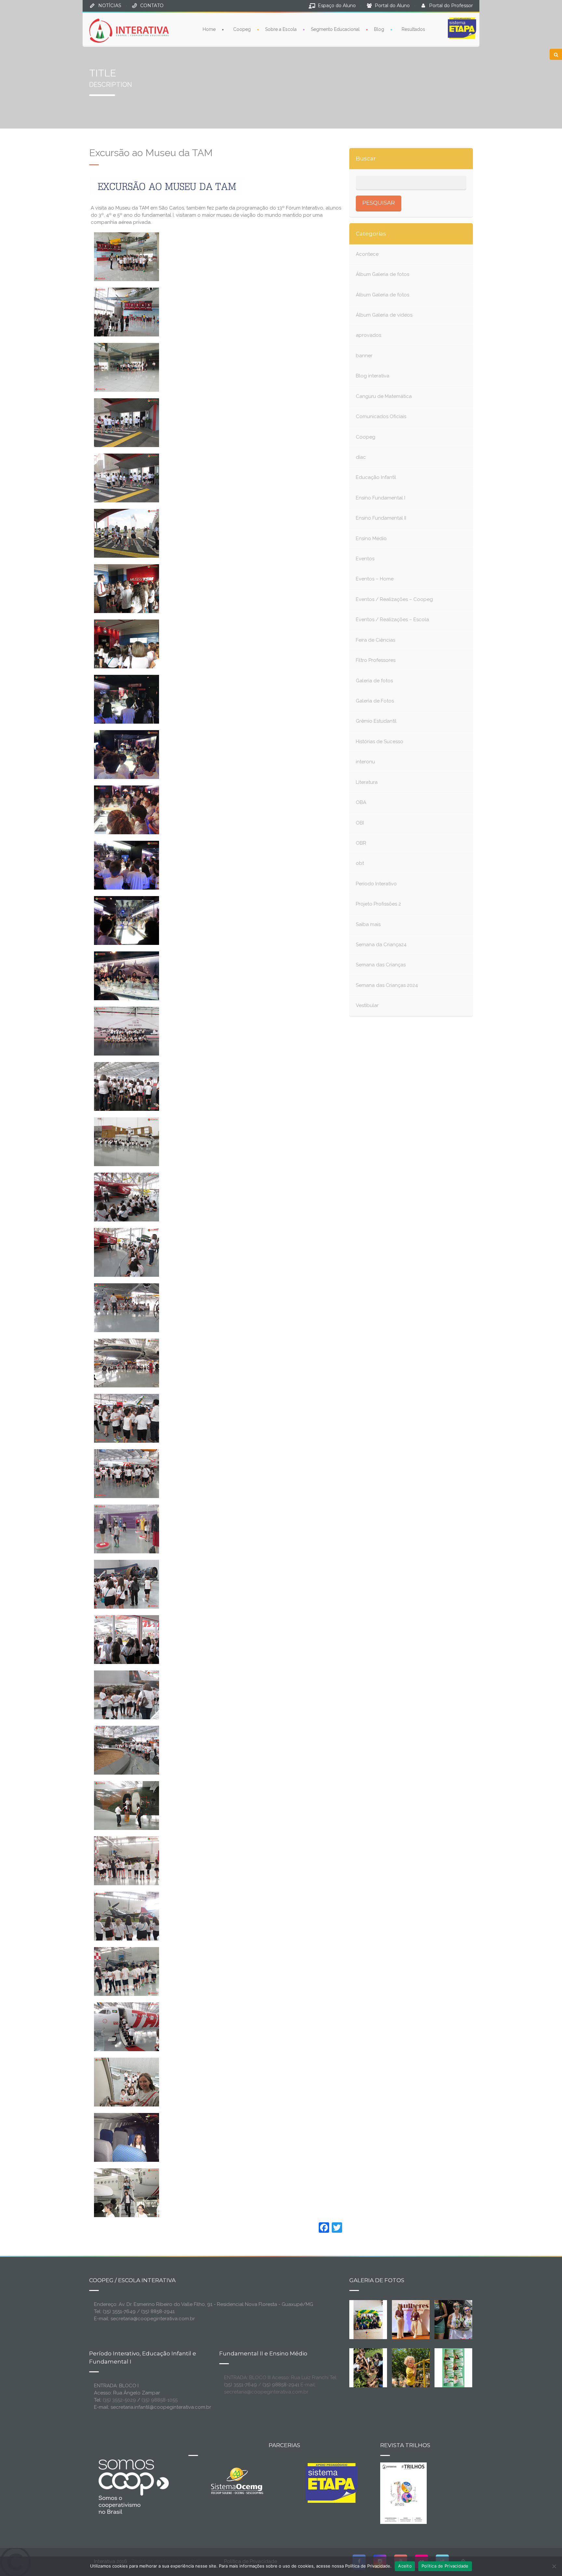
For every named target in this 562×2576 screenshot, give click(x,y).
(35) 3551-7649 (241, 2385)
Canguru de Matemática (384, 396)
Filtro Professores (376, 660)
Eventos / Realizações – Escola (392, 620)
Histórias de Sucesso (380, 742)
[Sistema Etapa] (331, 2485)
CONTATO (152, 6)
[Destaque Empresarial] (133, 2487)
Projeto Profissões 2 (378, 904)
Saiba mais (368, 924)
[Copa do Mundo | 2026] (368, 2319)
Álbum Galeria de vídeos (384, 315)
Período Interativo (376, 884)
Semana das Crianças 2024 (387, 985)
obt (360, 863)
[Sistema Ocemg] (237, 2480)
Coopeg (242, 29)
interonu (365, 762)
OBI (360, 823)
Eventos (365, 559)
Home (209, 29)
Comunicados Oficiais (381, 416)
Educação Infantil (376, 477)
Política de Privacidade (445, 2566)
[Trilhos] (403, 2493)
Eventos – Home (375, 579)
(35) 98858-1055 (160, 2400)
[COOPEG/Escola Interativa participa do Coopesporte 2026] (464, 2319)
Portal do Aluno (392, 6)
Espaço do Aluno (337, 6)
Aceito (405, 2566)
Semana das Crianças (381, 965)
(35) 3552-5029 (119, 2400)
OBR (361, 843)
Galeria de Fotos (375, 701)
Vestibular (367, 1005)
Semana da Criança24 (381, 945)
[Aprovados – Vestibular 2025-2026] (453, 2367)
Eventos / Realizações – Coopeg (394, 599)
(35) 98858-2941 (281, 2385)
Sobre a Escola (281, 29)
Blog (379, 29)
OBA (361, 802)
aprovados (368, 335)
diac (361, 457)
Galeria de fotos (374, 681)
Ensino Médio (371, 538)
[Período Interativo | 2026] (411, 2367)
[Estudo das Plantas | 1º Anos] (368, 2367)
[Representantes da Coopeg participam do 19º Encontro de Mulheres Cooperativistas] (416, 2319)
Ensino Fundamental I (381, 498)
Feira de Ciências (375, 640)
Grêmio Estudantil (376, 721)
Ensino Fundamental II (381, 518)
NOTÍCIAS (110, 6)
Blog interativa (373, 376)
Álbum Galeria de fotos (382, 274)
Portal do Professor (451, 6)
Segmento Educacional (335, 29)
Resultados (413, 29)
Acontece (367, 254)
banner (364, 356)
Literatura (367, 782)
